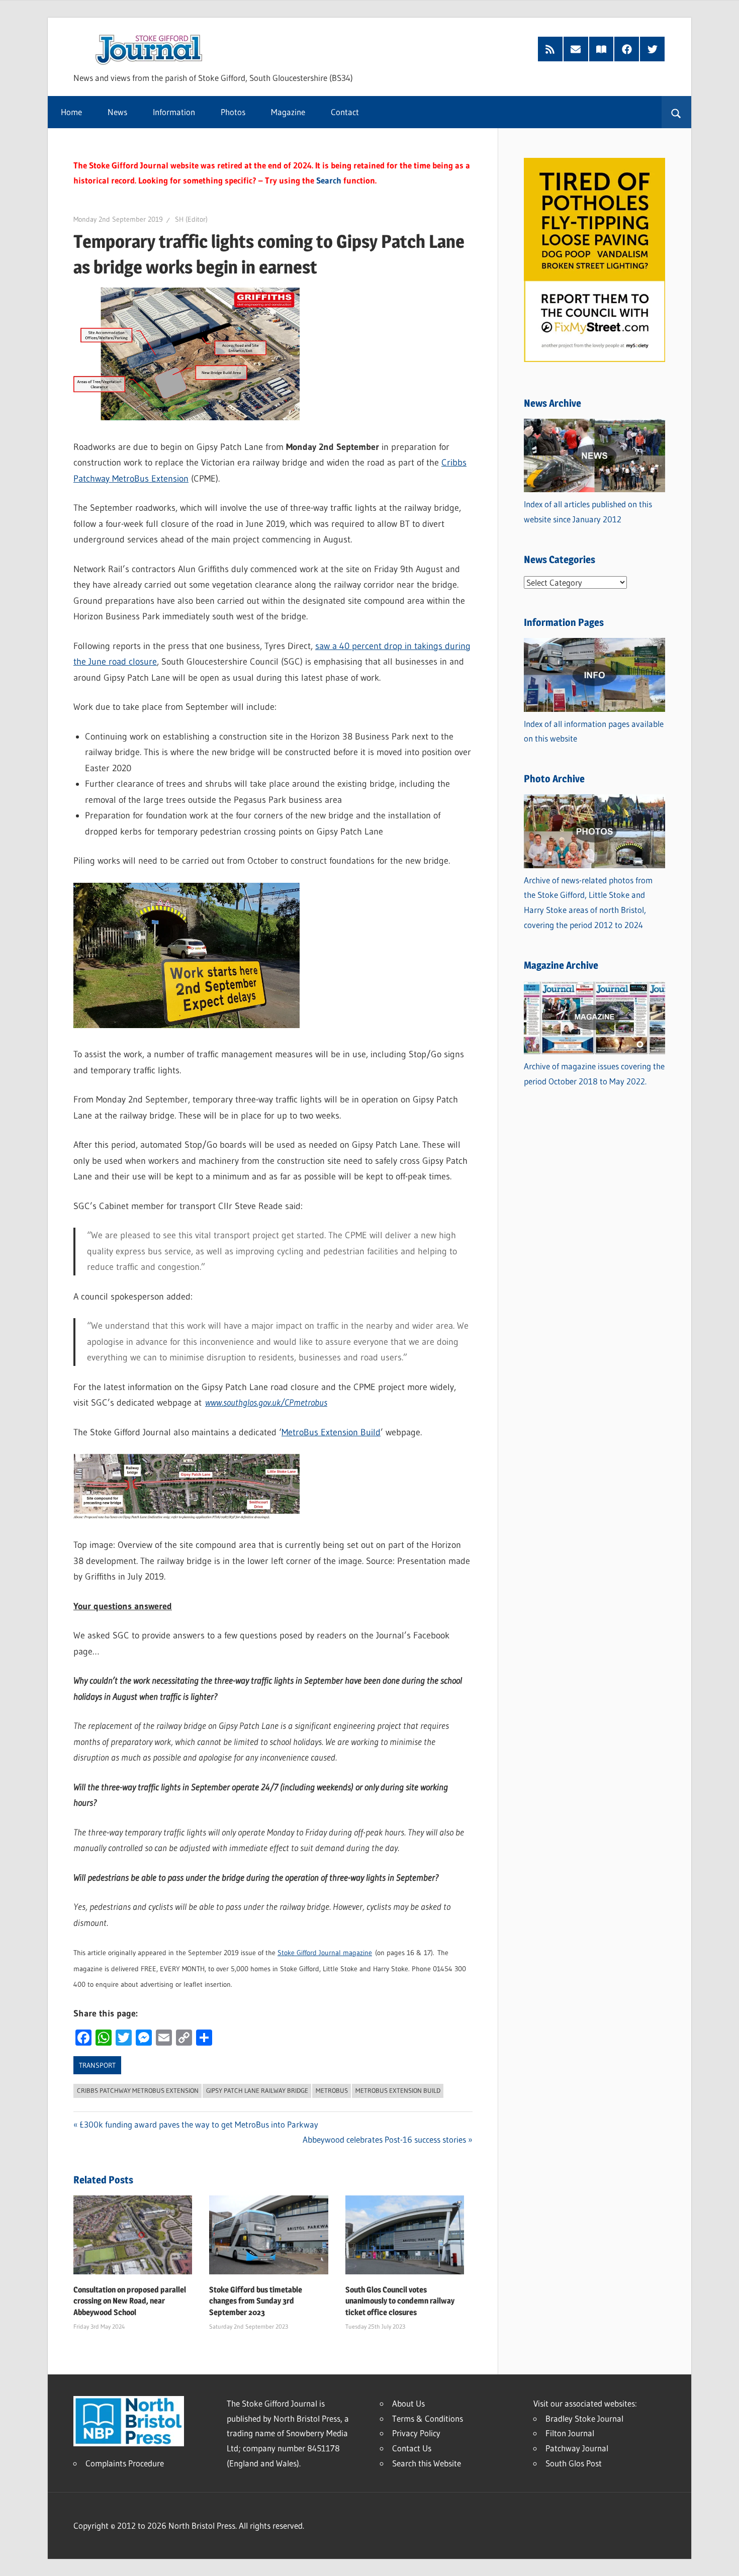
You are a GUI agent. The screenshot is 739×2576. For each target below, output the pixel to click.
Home (71, 112)
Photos (233, 112)
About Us (408, 2403)
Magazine (288, 112)
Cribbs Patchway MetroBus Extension (138, 2090)
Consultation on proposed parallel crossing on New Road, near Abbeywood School (130, 2301)
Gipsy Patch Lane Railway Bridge (257, 2090)
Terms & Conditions (428, 2418)
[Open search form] (676, 112)
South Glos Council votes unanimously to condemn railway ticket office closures (400, 2301)
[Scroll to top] (722, 2559)
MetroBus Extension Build (331, 1432)
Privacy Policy (416, 2433)
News (117, 112)
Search (329, 180)
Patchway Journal (577, 2448)
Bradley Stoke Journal (584, 2418)
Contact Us (412, 2448)
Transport (97, 2065)
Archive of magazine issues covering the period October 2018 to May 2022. (594, 1074)
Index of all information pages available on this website (594, 731)
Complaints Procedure (125, 2463)
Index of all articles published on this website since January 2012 (588, 512)
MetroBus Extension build (398, 2090)
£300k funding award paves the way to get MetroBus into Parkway (199, 2124)
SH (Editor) (191, 219)
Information (174, 112)
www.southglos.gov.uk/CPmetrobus (266, 1403)
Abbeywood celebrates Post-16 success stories (384, 2139)
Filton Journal (570, 2433)
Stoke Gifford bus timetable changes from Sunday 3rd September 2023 (256, 2301)
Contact (345, 112)
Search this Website (427, 2463)
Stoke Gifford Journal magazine (325, 1953)
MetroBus (332, 2090)
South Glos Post (574, 2463)
